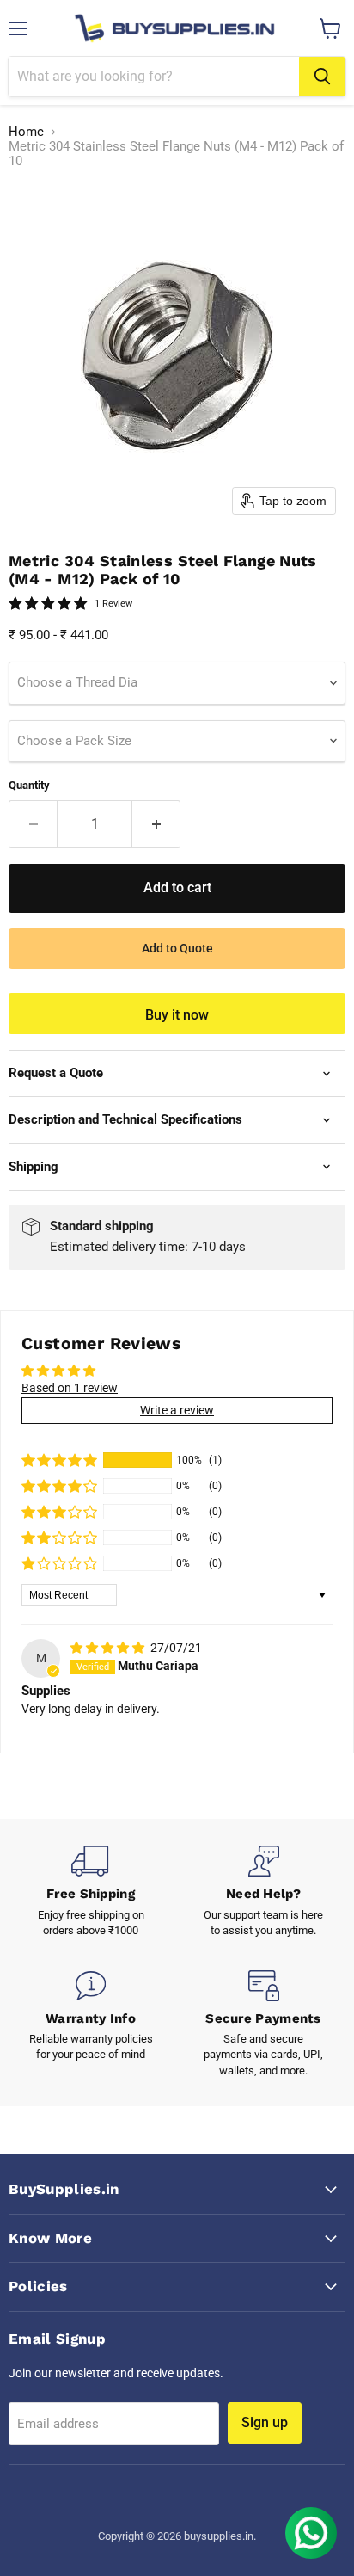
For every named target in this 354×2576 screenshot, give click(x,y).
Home (26, 132)
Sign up (265, 2422)
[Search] (322, 77)
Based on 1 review (70, 1388)
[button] (59, 1460)
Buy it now (177, 1015)
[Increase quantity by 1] (156, 824)
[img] (109, 1648)
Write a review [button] (177, 1410)
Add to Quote (177, 948)
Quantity (29, 785)
